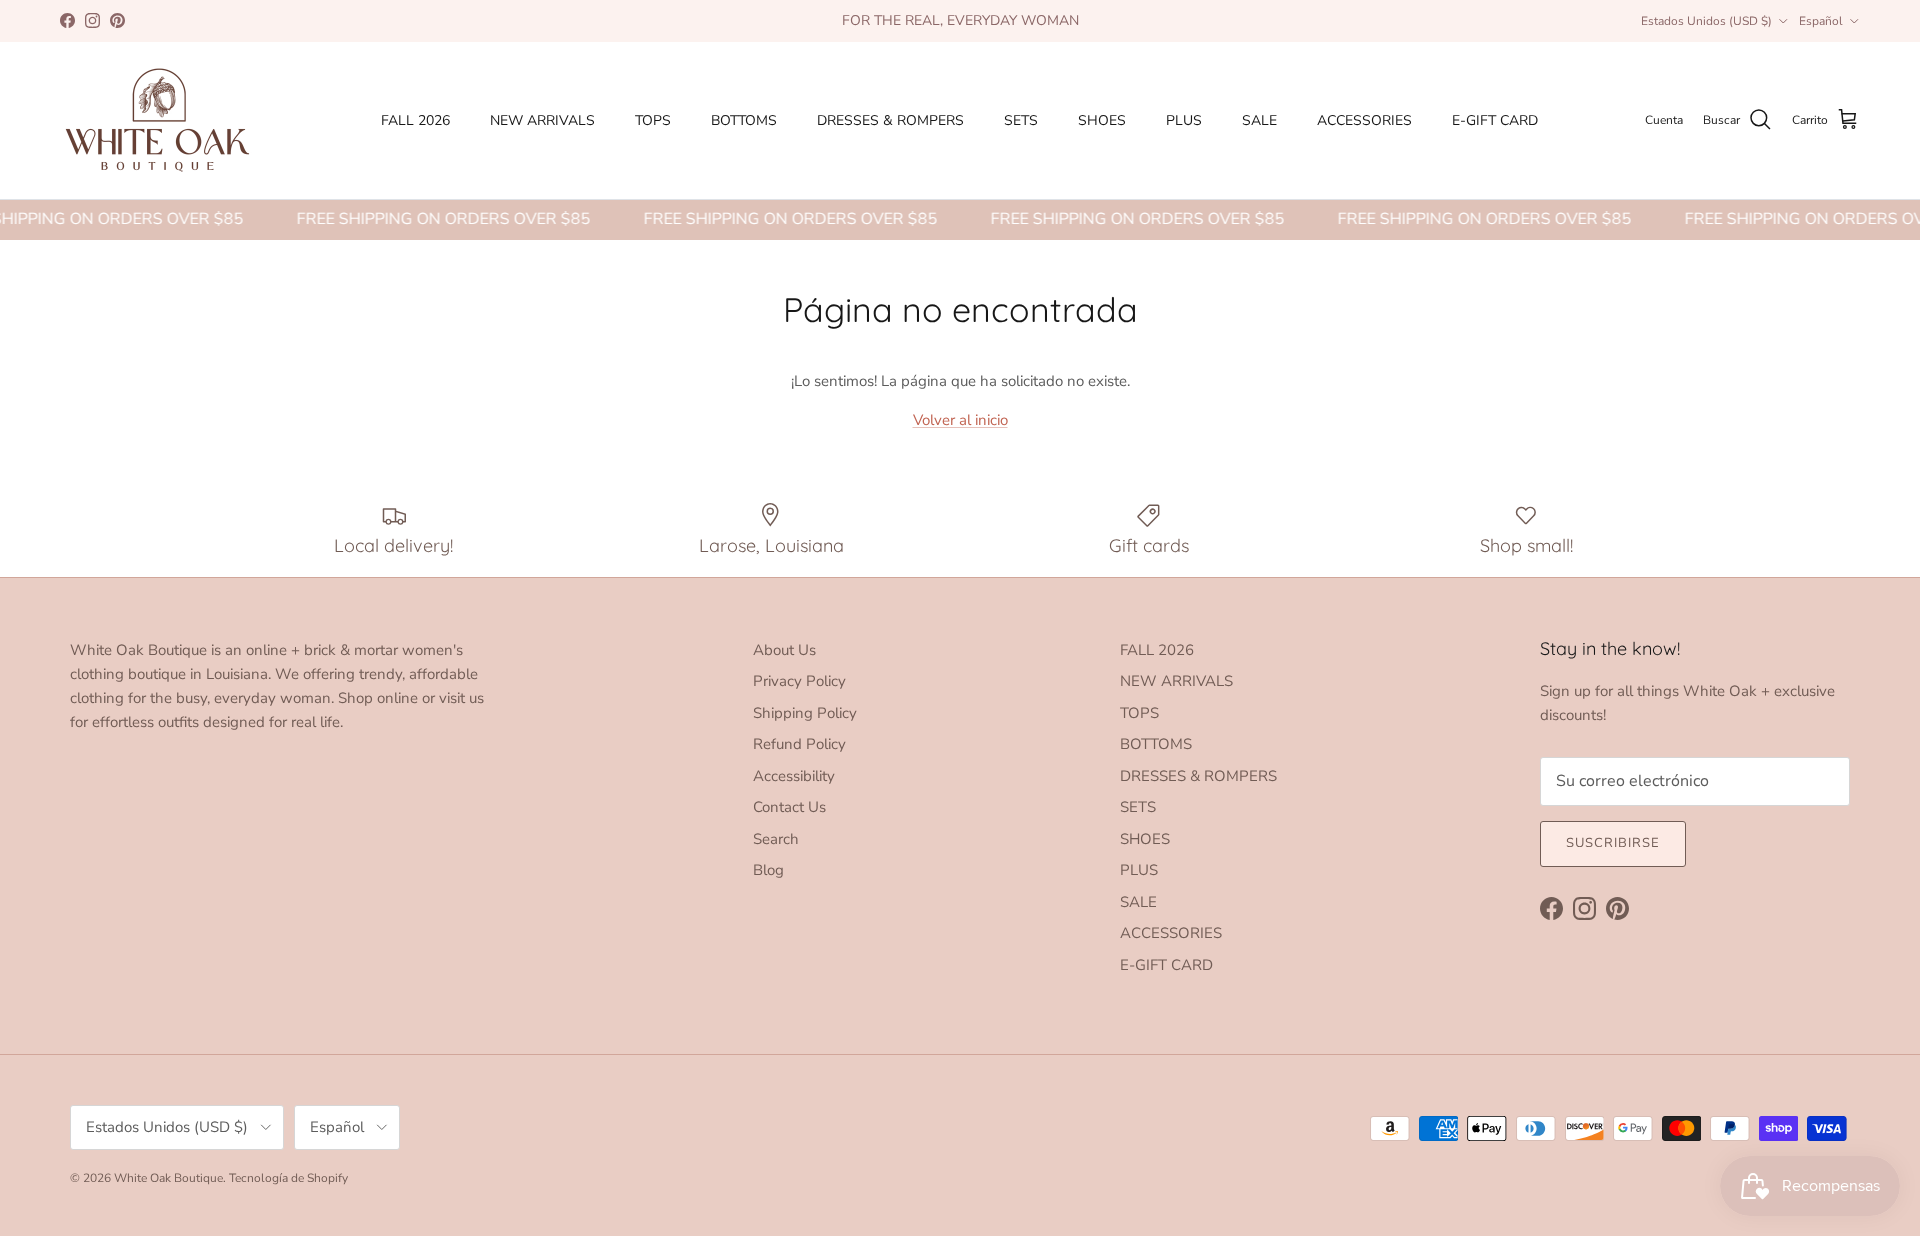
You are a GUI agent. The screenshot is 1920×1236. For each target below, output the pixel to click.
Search (776, 839)
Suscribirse (1613, 843)
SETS (1021, 120)
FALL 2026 (415, 120)
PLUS (1184, 120)
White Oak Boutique (168, 1178)
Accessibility (794, 776)
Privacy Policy (799, 681)
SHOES (1102, 120)
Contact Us (789, 807)
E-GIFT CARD (1495, 120)
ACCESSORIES (1364, 120)
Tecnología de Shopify (288, 1178)
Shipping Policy (805, 713)
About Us (784, 650)
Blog (768, 870)
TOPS (653, 120)
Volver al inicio (960, 420)
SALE (1259, 120)
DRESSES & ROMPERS (890, 120)
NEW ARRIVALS (542, 120)
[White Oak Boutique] (157, 120)
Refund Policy (799, 744)
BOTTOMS (744, 120)
